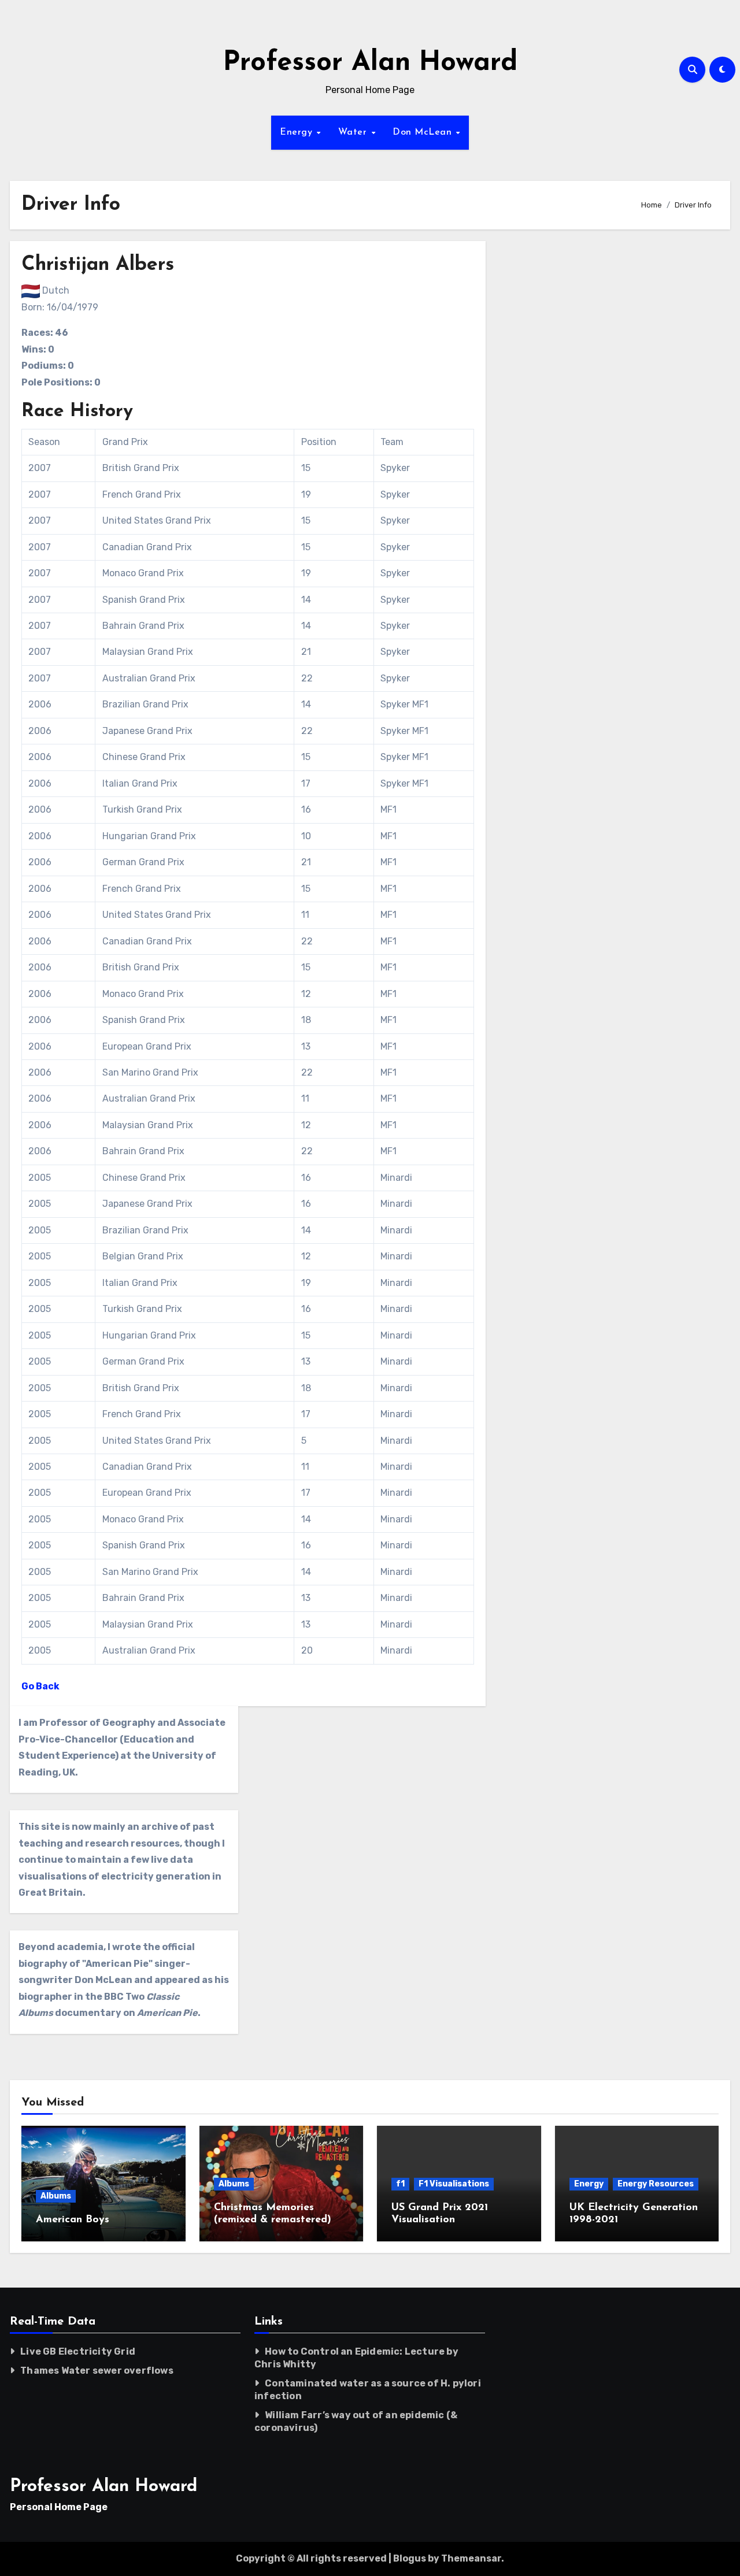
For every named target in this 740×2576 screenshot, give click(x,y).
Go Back (40, 1686)
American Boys (73, 2220)
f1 (400, 2184)
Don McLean (424, 132)
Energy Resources (656, 2184)
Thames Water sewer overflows (97, 2371)
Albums (56, 2196)
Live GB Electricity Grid (78, 2351)
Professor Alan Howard (370, 63)
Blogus (410, 2558)
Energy (298, 132)
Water (354, 132)
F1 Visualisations (454, 2184)
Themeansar (471, 2558)
